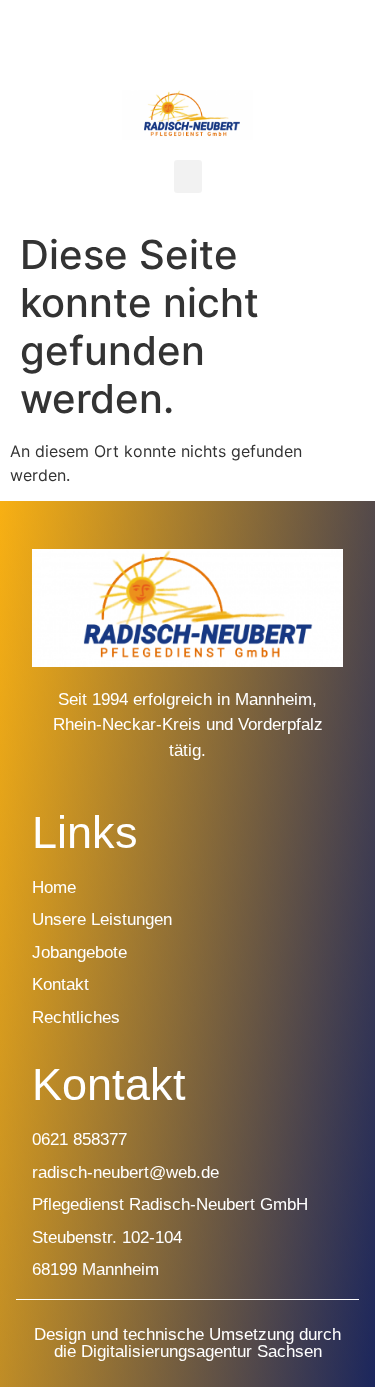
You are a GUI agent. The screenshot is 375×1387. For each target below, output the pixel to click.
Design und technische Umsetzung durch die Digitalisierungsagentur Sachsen (187, 1343)
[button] (188, 176)
